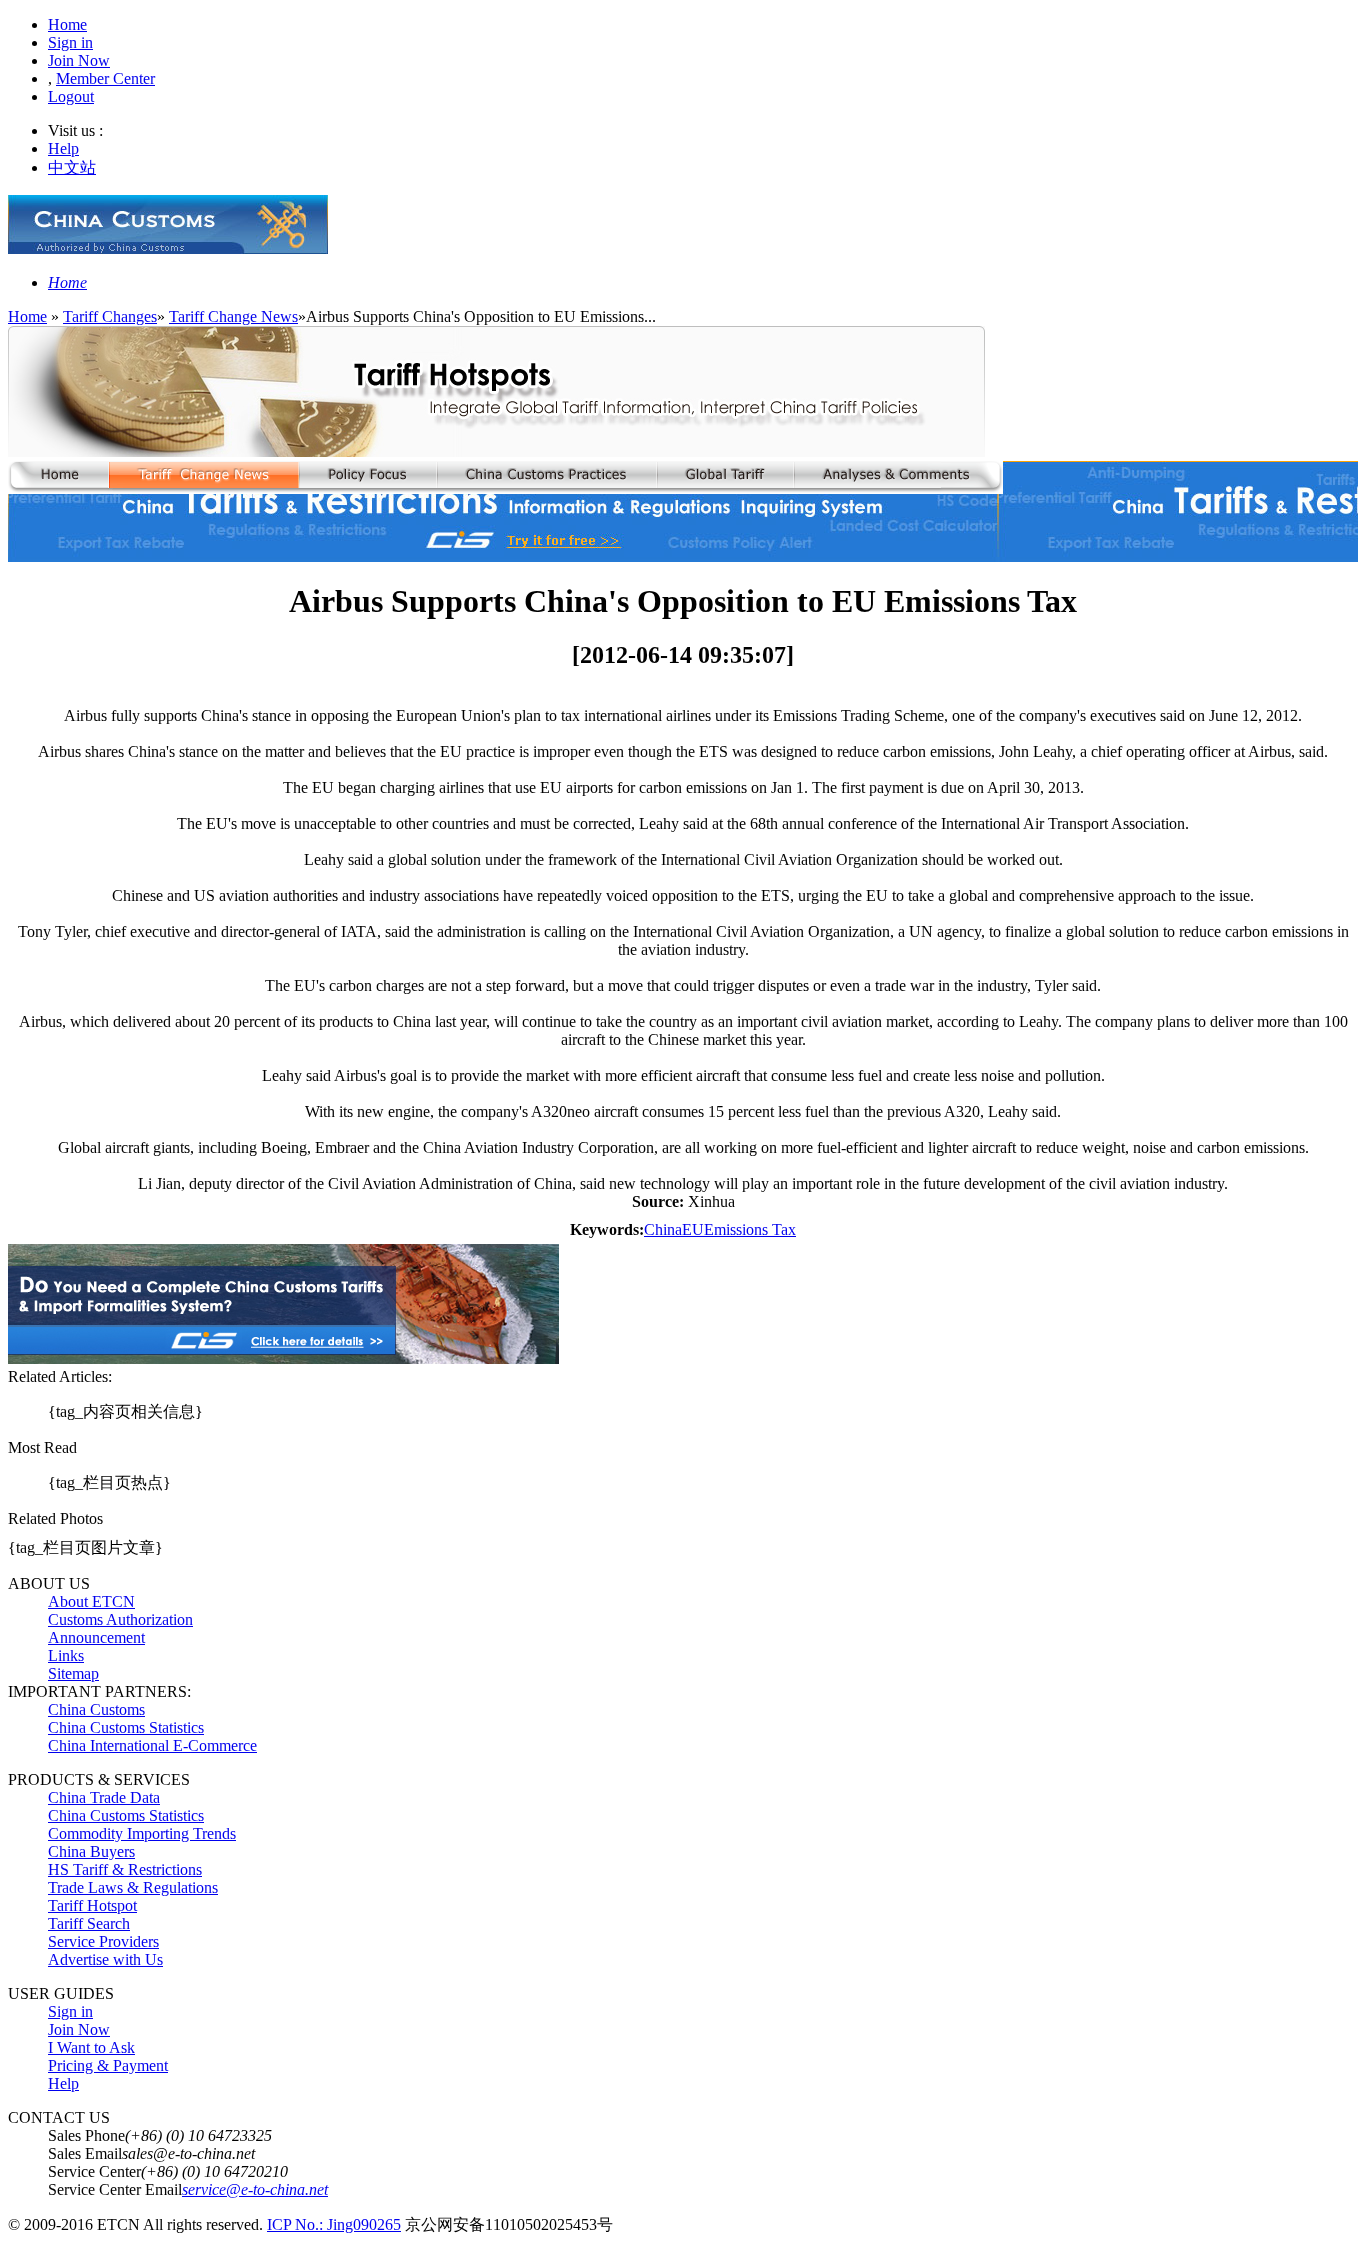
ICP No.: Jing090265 (334, 2224)
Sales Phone (86, 2135)
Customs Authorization (120, 1619)
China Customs (96, 1709)
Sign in (70, 42)
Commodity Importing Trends (142, 1833)
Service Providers (103, 1941)
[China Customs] (168, 248)
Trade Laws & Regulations (133, 1887)
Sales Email (85, 2153)
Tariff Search (89, 1923)
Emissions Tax (750, 1229)
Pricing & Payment (108, 2065)
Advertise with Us (105, 1959)
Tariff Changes (110, 316)
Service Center (94, 2171)
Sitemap (73, 1673)
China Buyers (91, 1851)
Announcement (96, 1637)
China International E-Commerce (152, 1745)
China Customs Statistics (126, 1727)
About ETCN (91, 1601)
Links (66, 1655)
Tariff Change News (233, 316)
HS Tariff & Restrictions (125, 1869)
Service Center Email (115, 2189)
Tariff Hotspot (92, 1905)
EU (693, 1229)
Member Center (105, 78)
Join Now (79, 60)
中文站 (72, 167)
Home (67, 24)
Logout (71, 96)
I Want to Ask (91, 2047)
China (663, 1229)
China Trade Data (104, 1797)
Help (63, 148)
